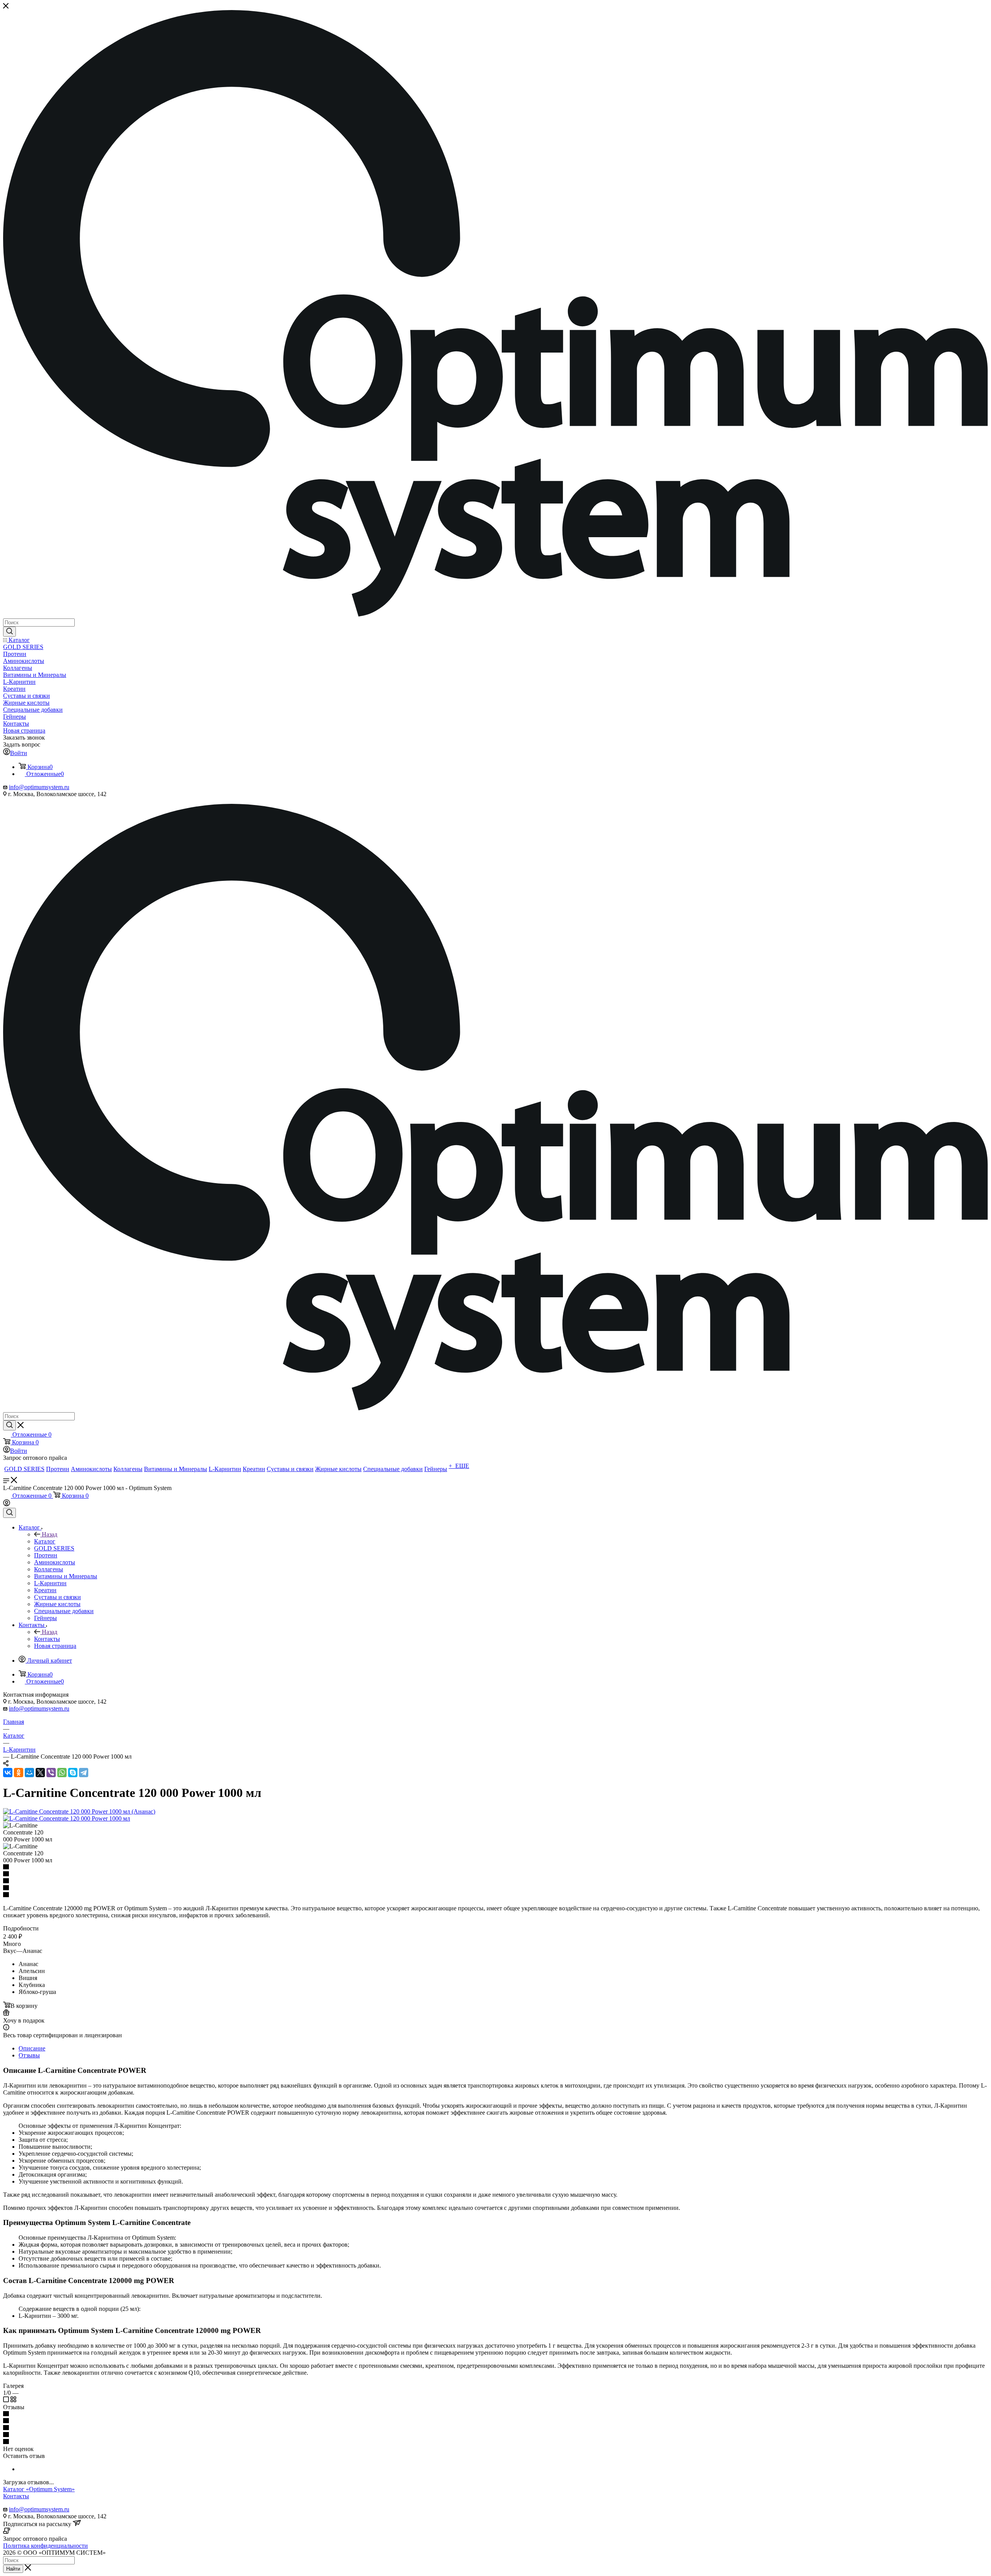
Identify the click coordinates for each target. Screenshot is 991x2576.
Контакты (47, 1639)
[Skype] (73, 1773)
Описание (32, 2048)
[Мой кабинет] (7, 1504)
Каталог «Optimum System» (39, 2489)
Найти (13, 2569)
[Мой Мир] (29, 1773)
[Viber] (51, 1773)
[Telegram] (84, 1773)
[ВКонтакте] (8, 1773)
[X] (40, 1773)
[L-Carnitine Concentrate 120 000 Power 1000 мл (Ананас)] (79, 1811)
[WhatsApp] (62, 1773)
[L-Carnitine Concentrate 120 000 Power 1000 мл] (67, 1818)
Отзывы (29, 2055)
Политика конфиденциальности (45, 2546)
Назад (50, 1534)
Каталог (45, 1541)
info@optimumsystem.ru (39, 787)
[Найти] (9, 632)
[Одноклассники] (19, 1773)
